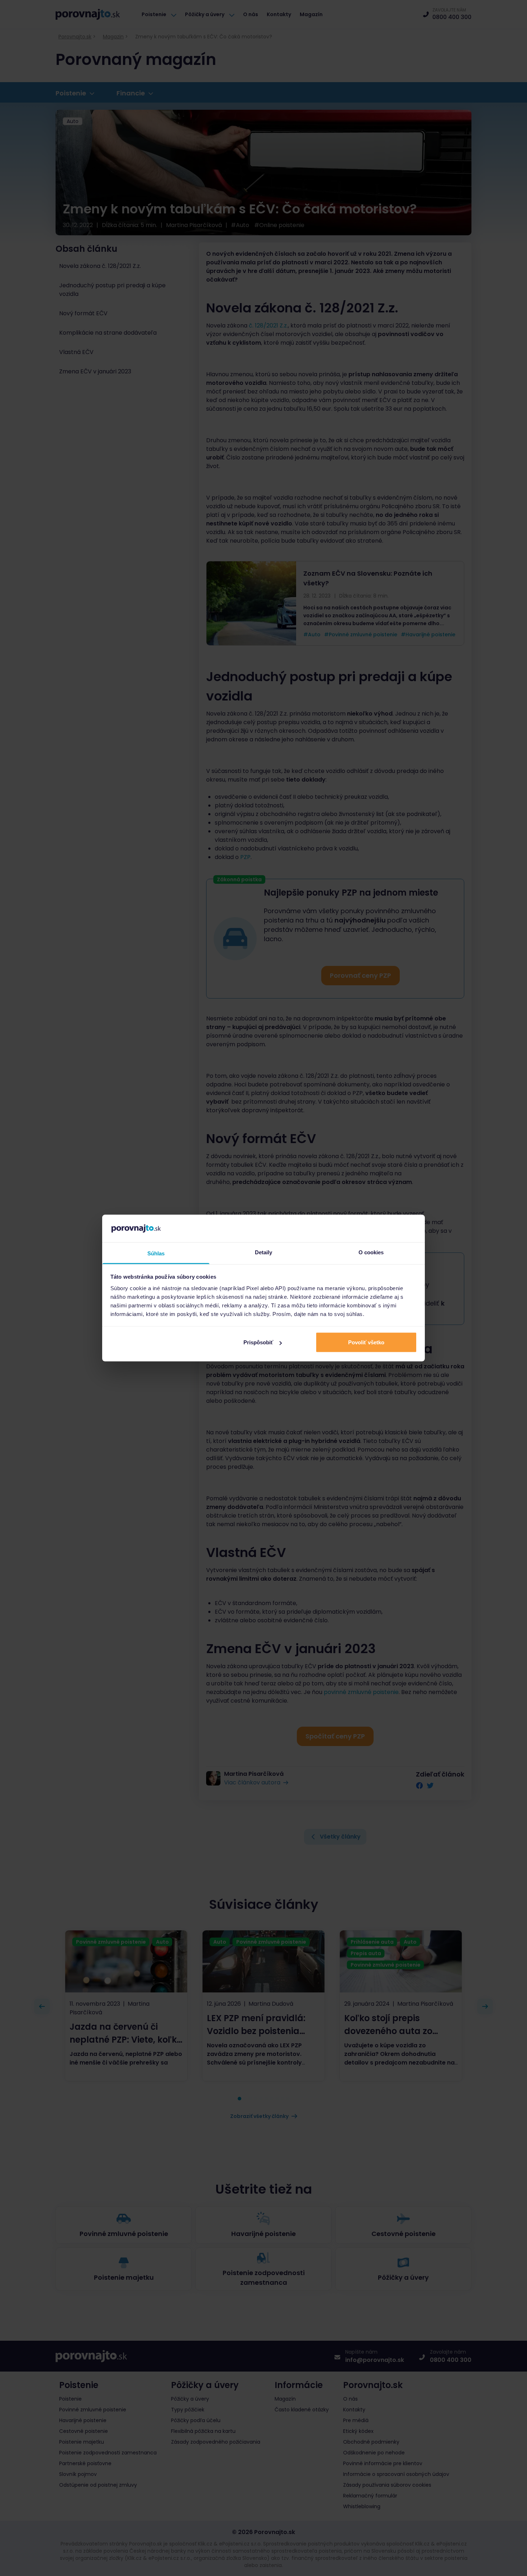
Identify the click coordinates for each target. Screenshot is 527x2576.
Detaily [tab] (264, 1252)
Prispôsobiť (258, 1342)
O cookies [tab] (371, 1252)
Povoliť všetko (366, 1342)
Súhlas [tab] (156, 1253)
